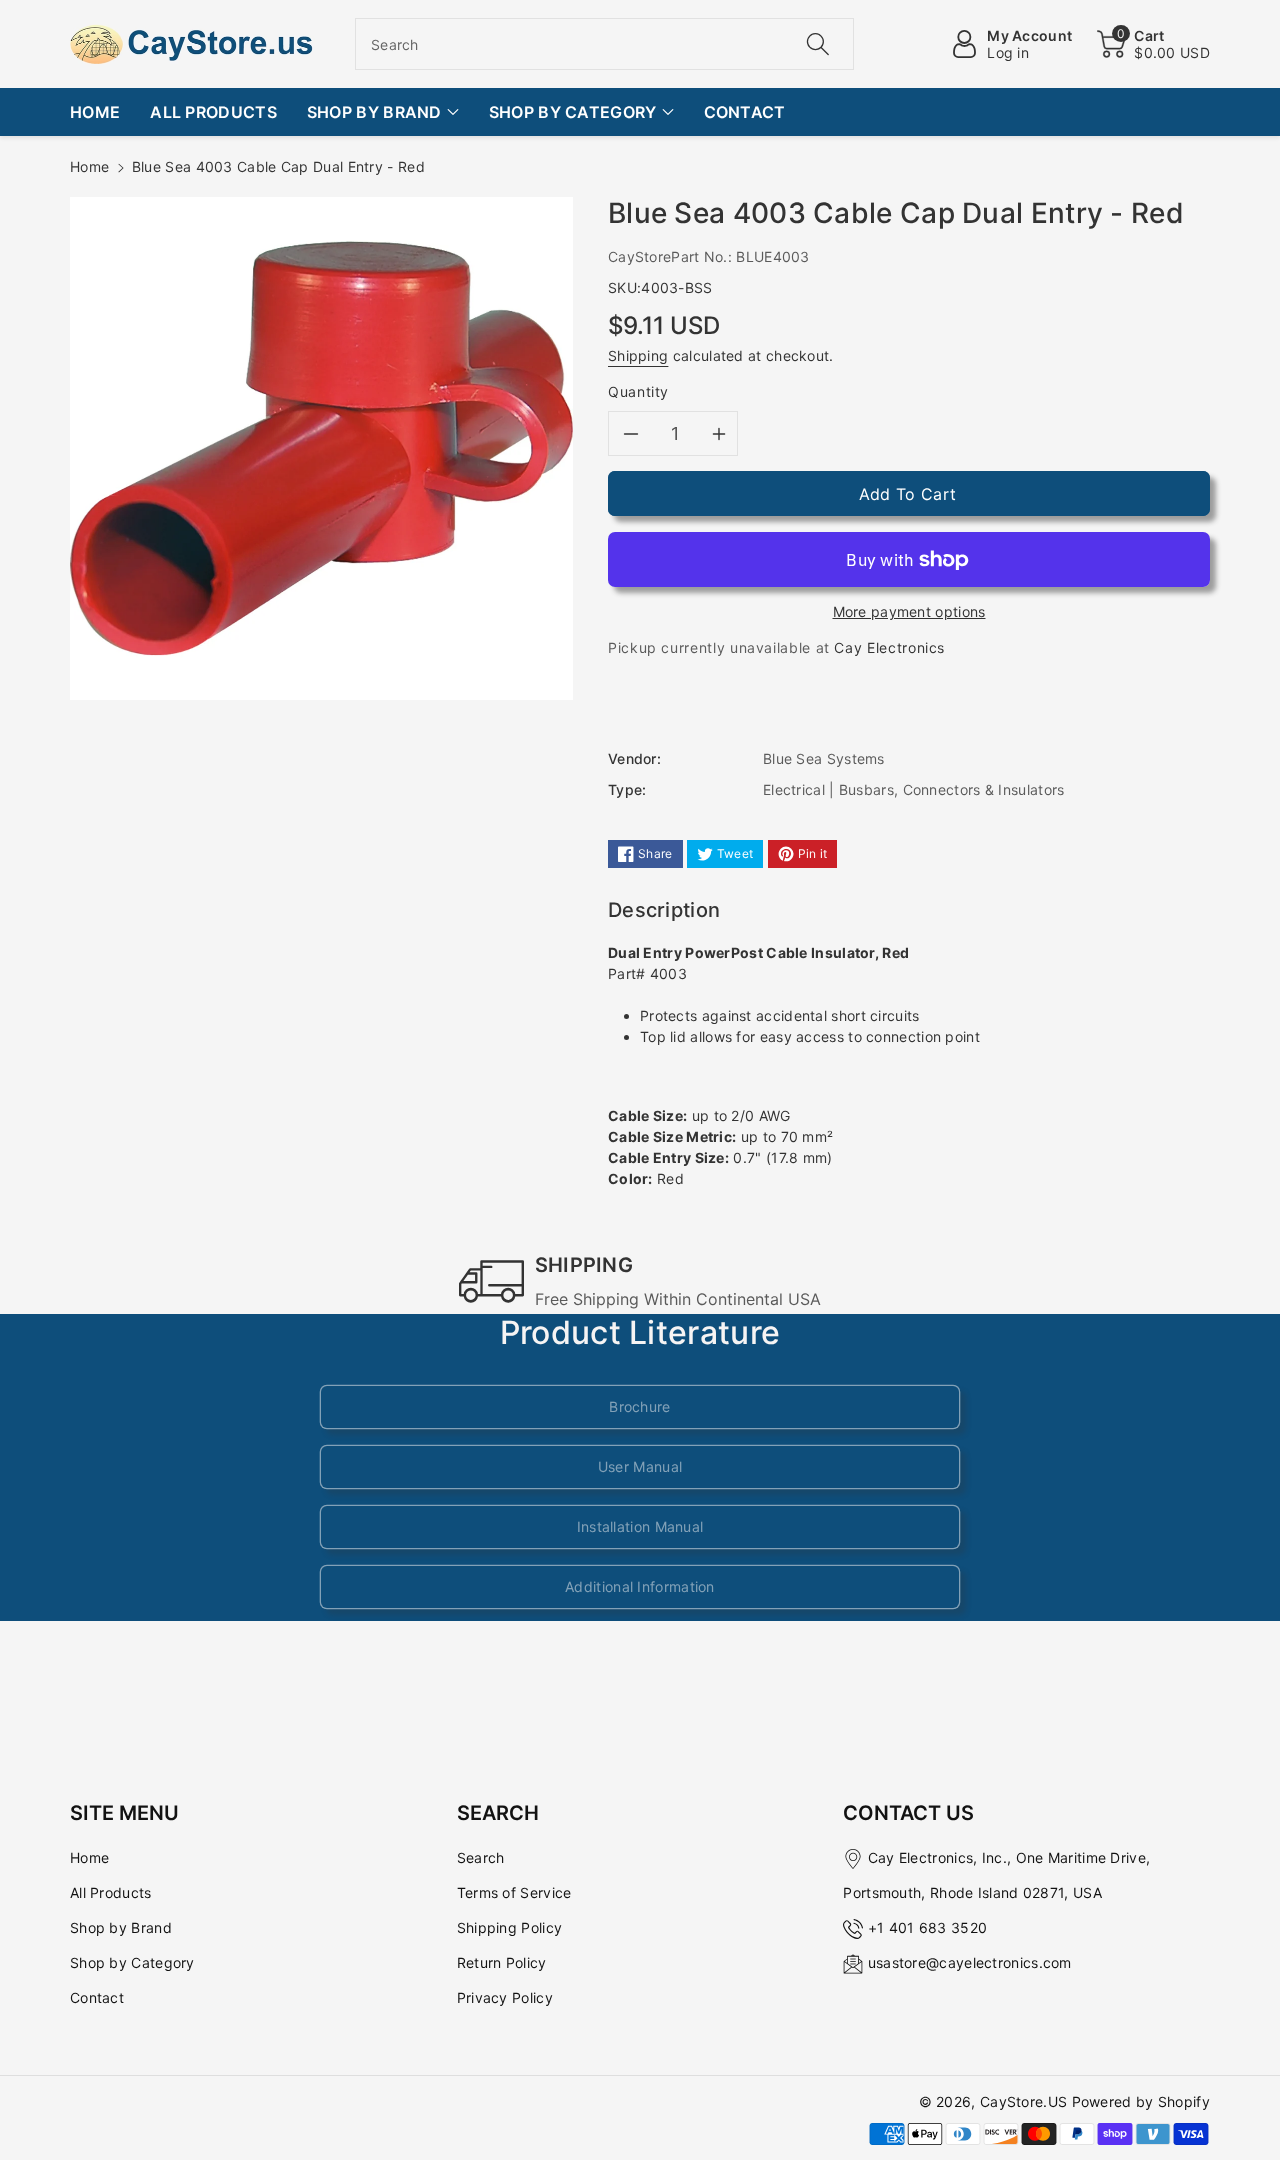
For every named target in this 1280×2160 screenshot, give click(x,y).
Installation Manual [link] (640, 1526)
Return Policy (502, 1962)
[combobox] (604, 44)
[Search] (817, 44)
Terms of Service (514, 1892)
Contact (97, 1997)
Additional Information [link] (640, 1586)
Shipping (638, 355)
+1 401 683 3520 (928, 1927)
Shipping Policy (510, 1927)
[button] (1153, 44)
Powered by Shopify (1141, 2101)
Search (481, 1857)
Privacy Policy (505, 1997)
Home (89, 166)
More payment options (909, 611)
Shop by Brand (121, 1927)
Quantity (638, 391)
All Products (111, 1892)
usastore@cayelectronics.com (970, 1962)
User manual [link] (640, 1466)
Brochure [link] (639, 1406)
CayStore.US (1023, 2101)
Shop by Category (132, 1962)
